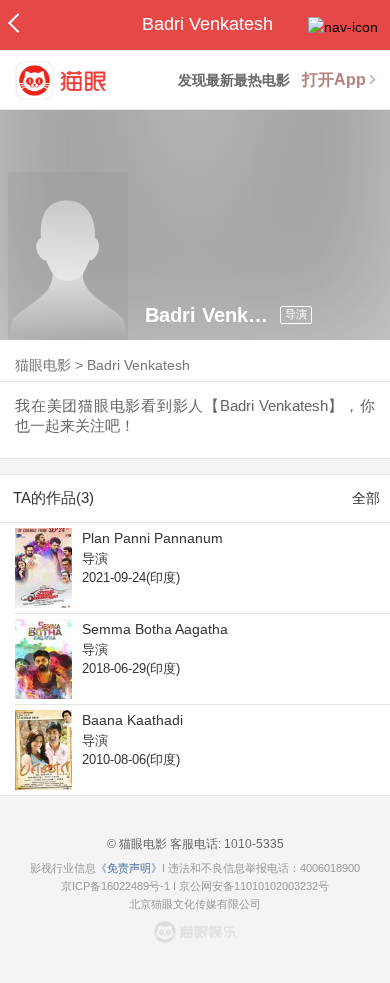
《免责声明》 (129, 868)
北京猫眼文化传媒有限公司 (195, 904)
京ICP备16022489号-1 (115, 886)
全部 (366, 498)
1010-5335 (252, 844)
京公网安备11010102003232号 (254, 886)
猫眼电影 (43, 365)
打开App (334, 79)
